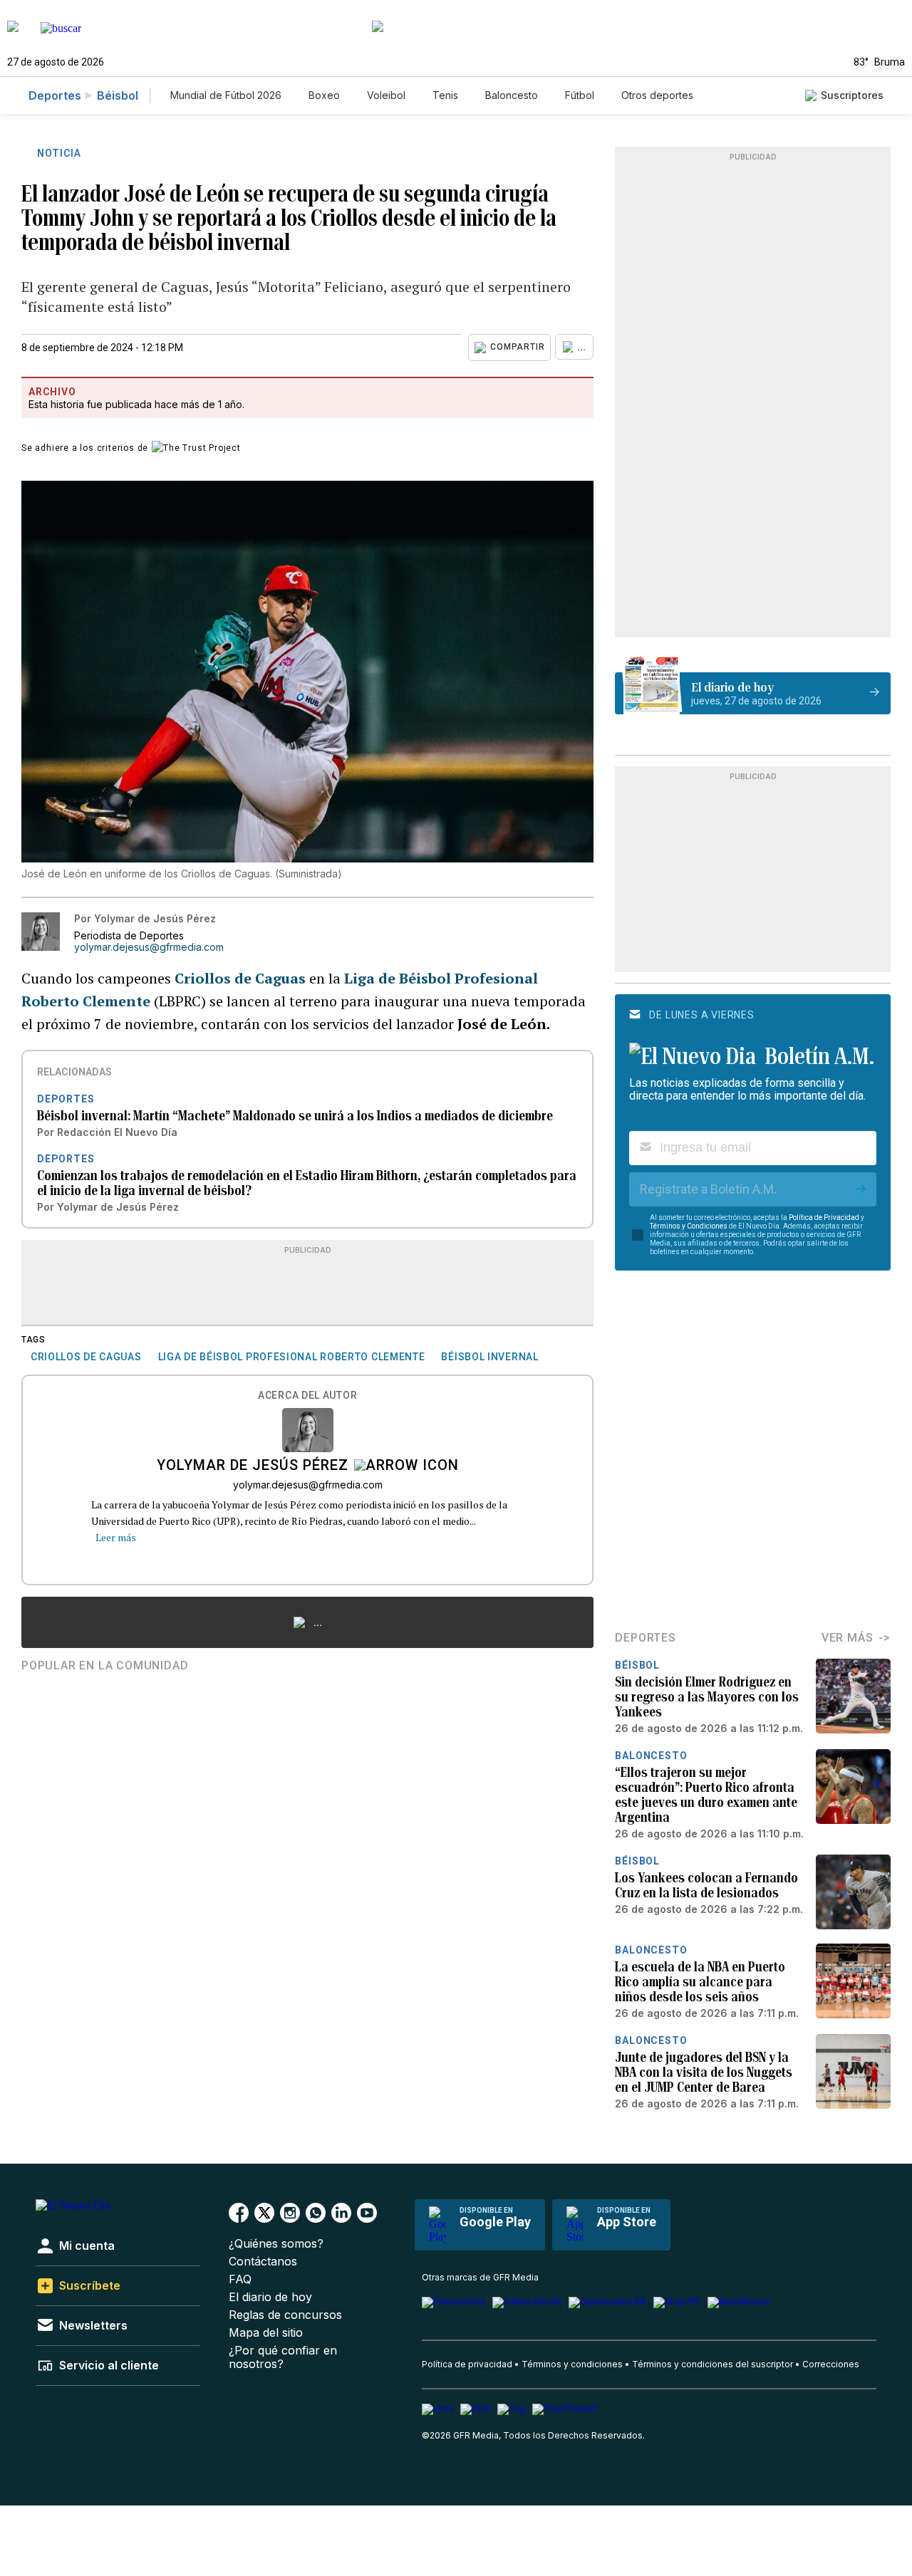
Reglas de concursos (285, 2315)
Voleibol (386, 95)
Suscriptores (852, 95)
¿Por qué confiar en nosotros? (283, 2357)
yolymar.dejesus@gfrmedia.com (149, 947)
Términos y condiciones (572, 2364)
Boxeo (324, 95)
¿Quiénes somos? (276, 2244)
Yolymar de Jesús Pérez (253, 1466)
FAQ (240, 2279)
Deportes (55, 95)
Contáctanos (263, 2262)
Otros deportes (657, 95)
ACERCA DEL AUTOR (307, 1396)
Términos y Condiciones (689, 1226)
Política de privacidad (467, 2364)
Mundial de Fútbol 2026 (226, 95)
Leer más (116, 1537)
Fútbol (580, 95)
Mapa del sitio (266, 2333)
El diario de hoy (270, 2297)
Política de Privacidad (824, 1217)
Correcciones (831, 2364)
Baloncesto (512, 95)
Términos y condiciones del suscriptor (712, 2364)
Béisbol (118, 95)
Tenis (445, 95)
